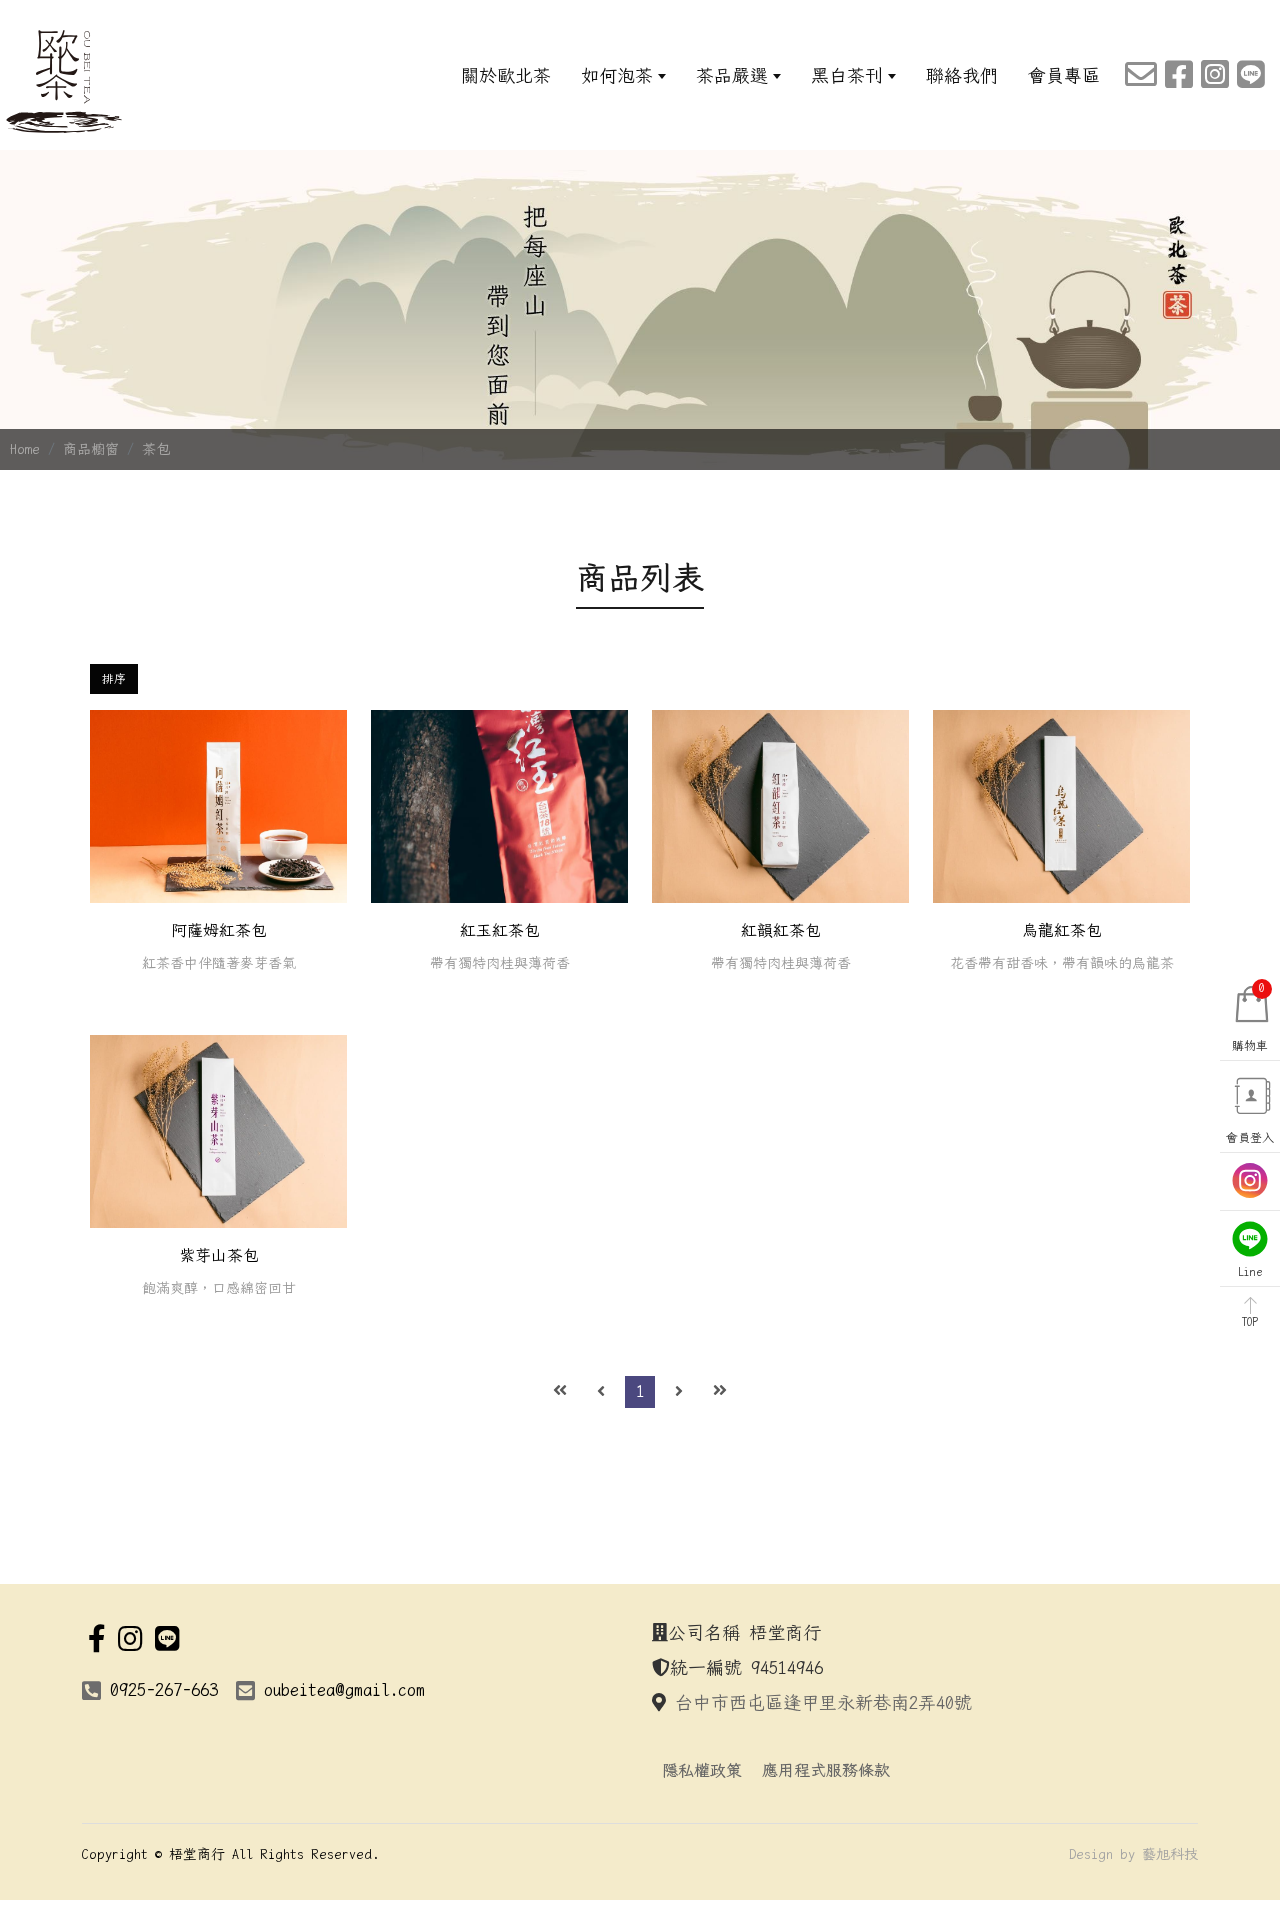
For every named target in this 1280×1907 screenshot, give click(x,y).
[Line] (1251, 75)
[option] (640, 310)
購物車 (1250, 1017)
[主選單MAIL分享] (1141, 75)
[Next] (679, 1392)
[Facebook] (1179, 75)
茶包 (156, 449)
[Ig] (1215, 75)
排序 (114, 679)
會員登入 (1250, 1138)
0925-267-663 (164, 1689)
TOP (1250, 1322)
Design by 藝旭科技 (1133, 1854)
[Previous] (601, 1392)
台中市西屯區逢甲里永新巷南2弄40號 (823, 1702)
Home (25, 449)
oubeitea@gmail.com (344, 1689)
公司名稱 (704, 1632)
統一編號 (706, 1667)
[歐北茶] (65, 81)
